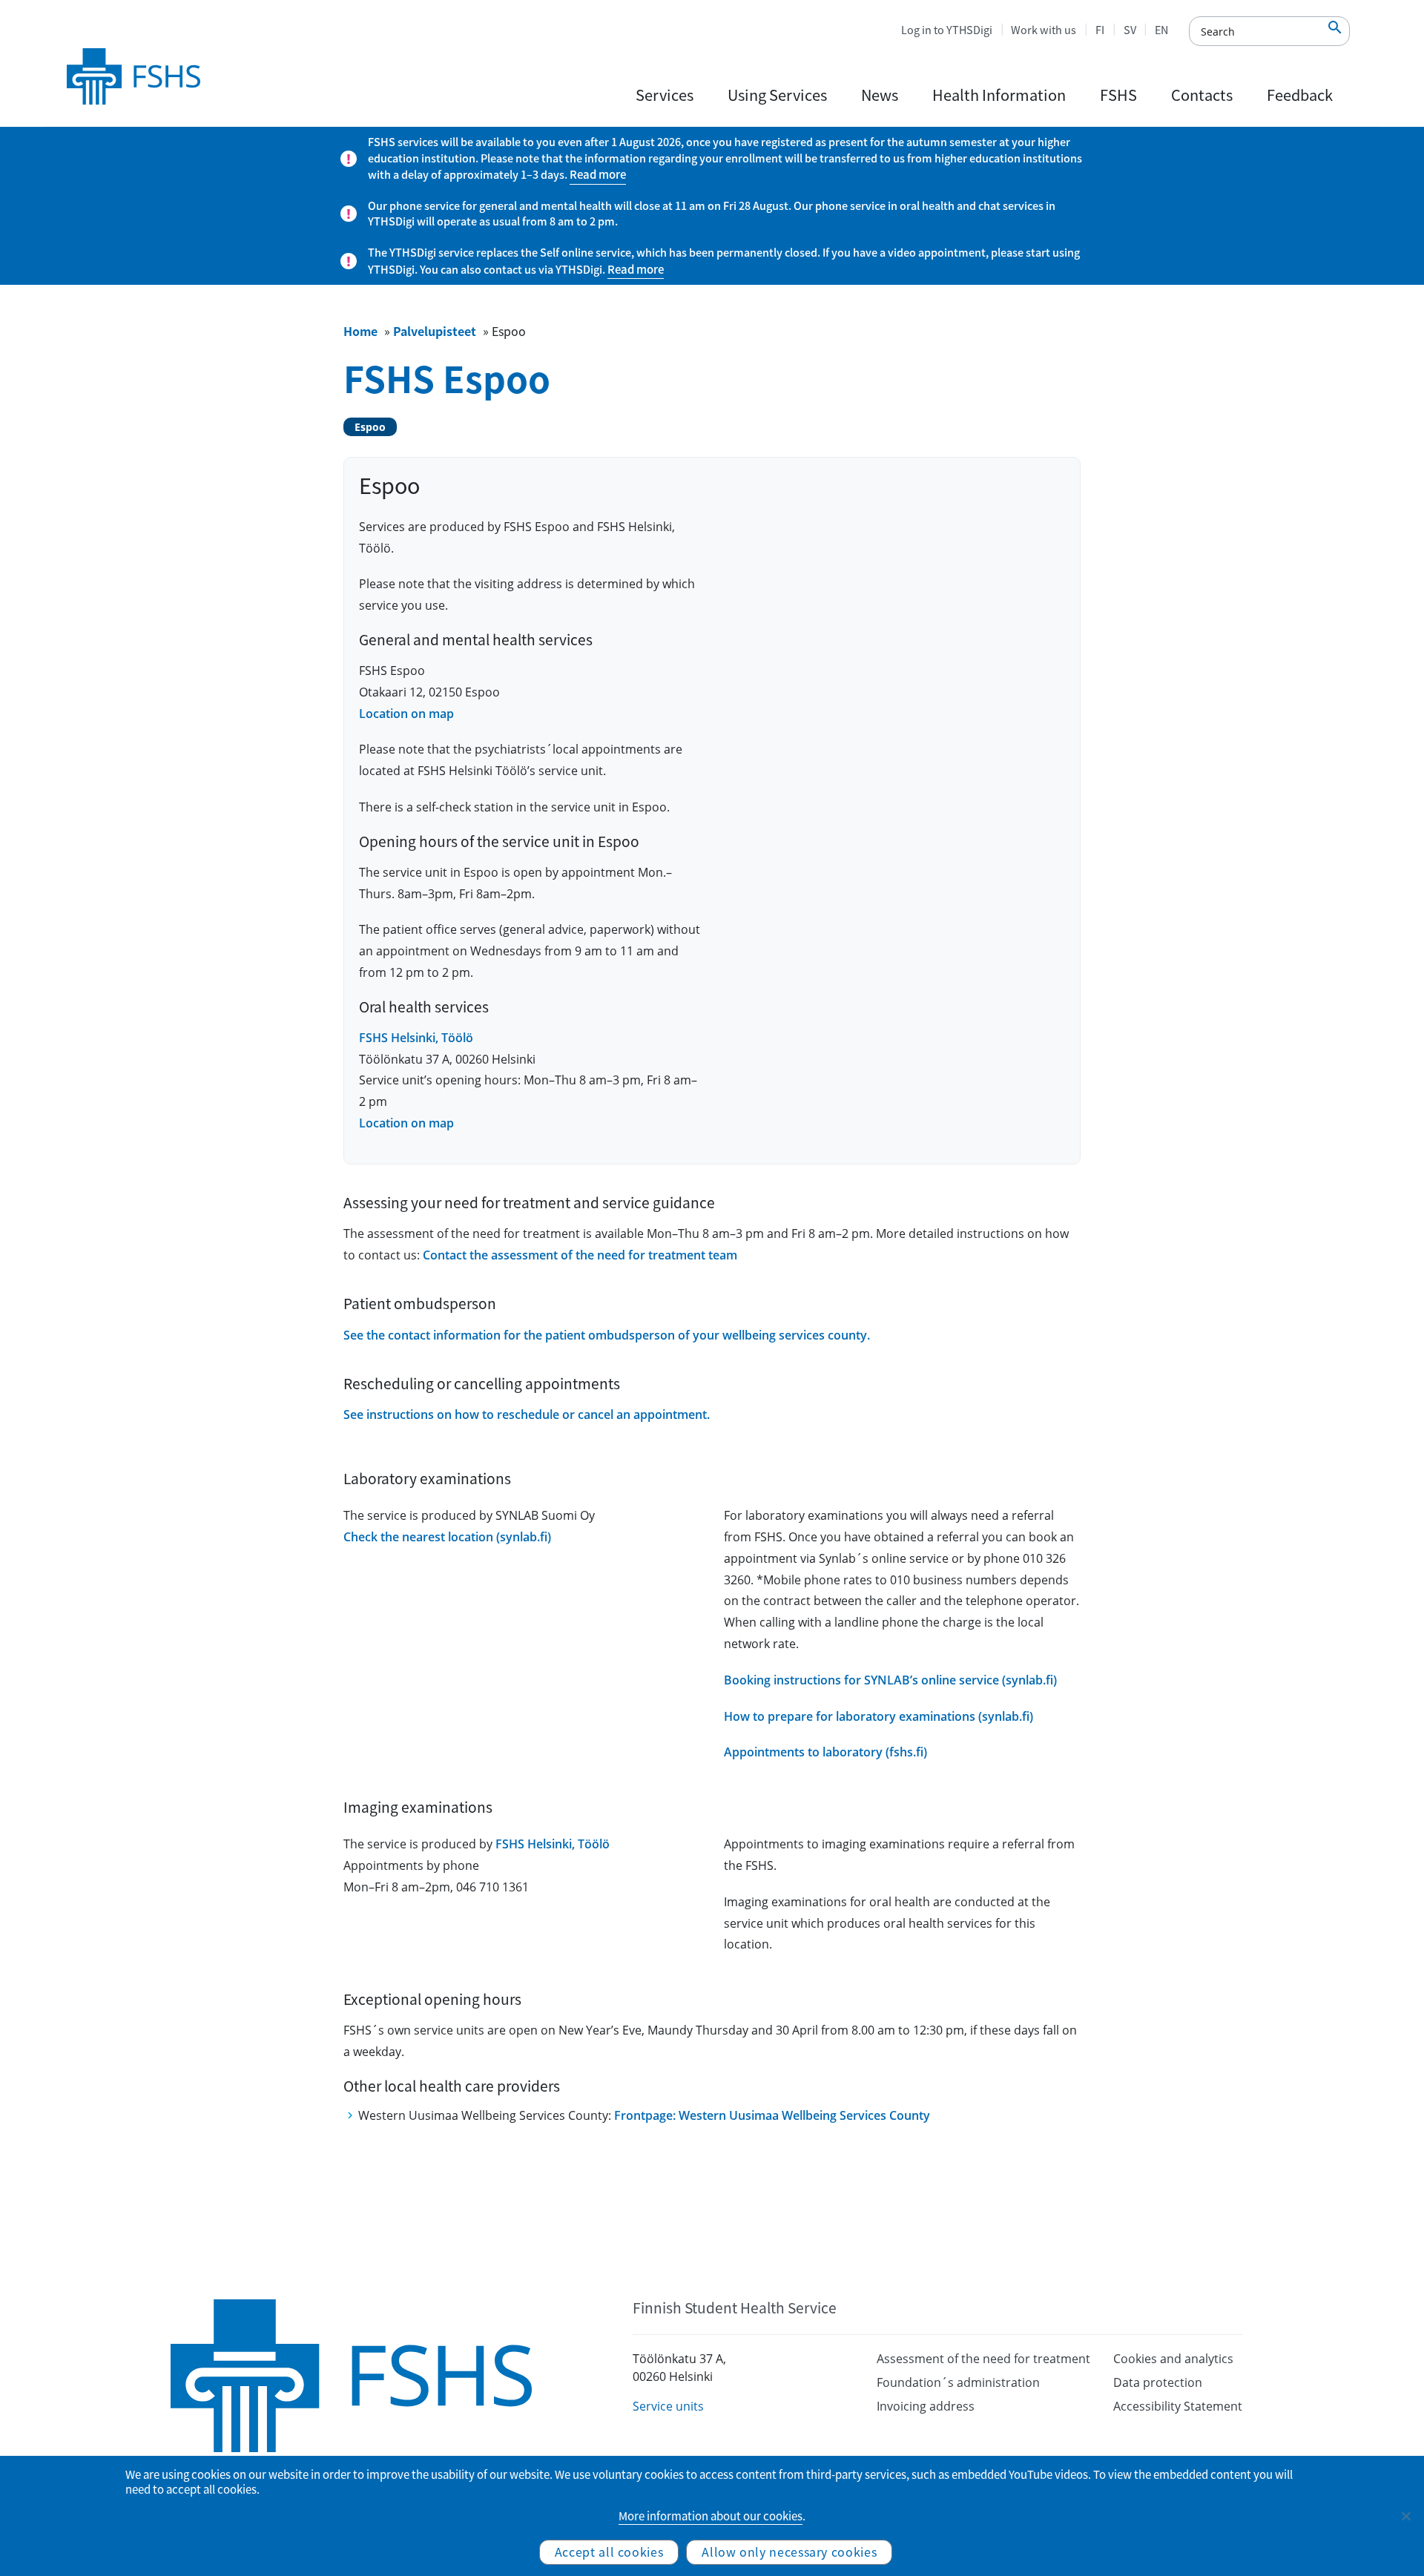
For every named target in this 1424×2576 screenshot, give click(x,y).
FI (1100, 30)
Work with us (1044, 30)
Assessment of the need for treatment (983, 2359)
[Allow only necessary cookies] (1405, 2516)
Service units (668, 2406)
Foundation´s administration (958, 2382)
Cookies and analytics (1173, 2359)
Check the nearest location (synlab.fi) (447, 1537)
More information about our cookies (711, 2516)
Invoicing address (926, 2406)
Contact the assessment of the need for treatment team (580, 1255)
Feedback (1300, 95)
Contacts (1202, 95)
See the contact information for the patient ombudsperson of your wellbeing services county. (607, 1335)
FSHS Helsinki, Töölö (416, 1038)
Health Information (999, 95)
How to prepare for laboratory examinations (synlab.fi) (879, 1716)
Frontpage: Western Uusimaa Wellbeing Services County (772, 2115)
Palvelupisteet (435, 331)
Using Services (777, 95)
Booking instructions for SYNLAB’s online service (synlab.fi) (890, 1680)
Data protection (1158, 2382)
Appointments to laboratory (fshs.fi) (825, 1752)
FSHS (1118, 95)
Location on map (406, 714)
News (880, 95)
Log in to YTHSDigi (947, 30)
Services (665, 95)
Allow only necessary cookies (789, 2552)
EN (1161, 30)
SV (1130, 30)
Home (360, 331)
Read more (598, 174)
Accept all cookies (609, 2552)
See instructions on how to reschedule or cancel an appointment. (527, 1414)
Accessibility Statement (1178, 2406)
